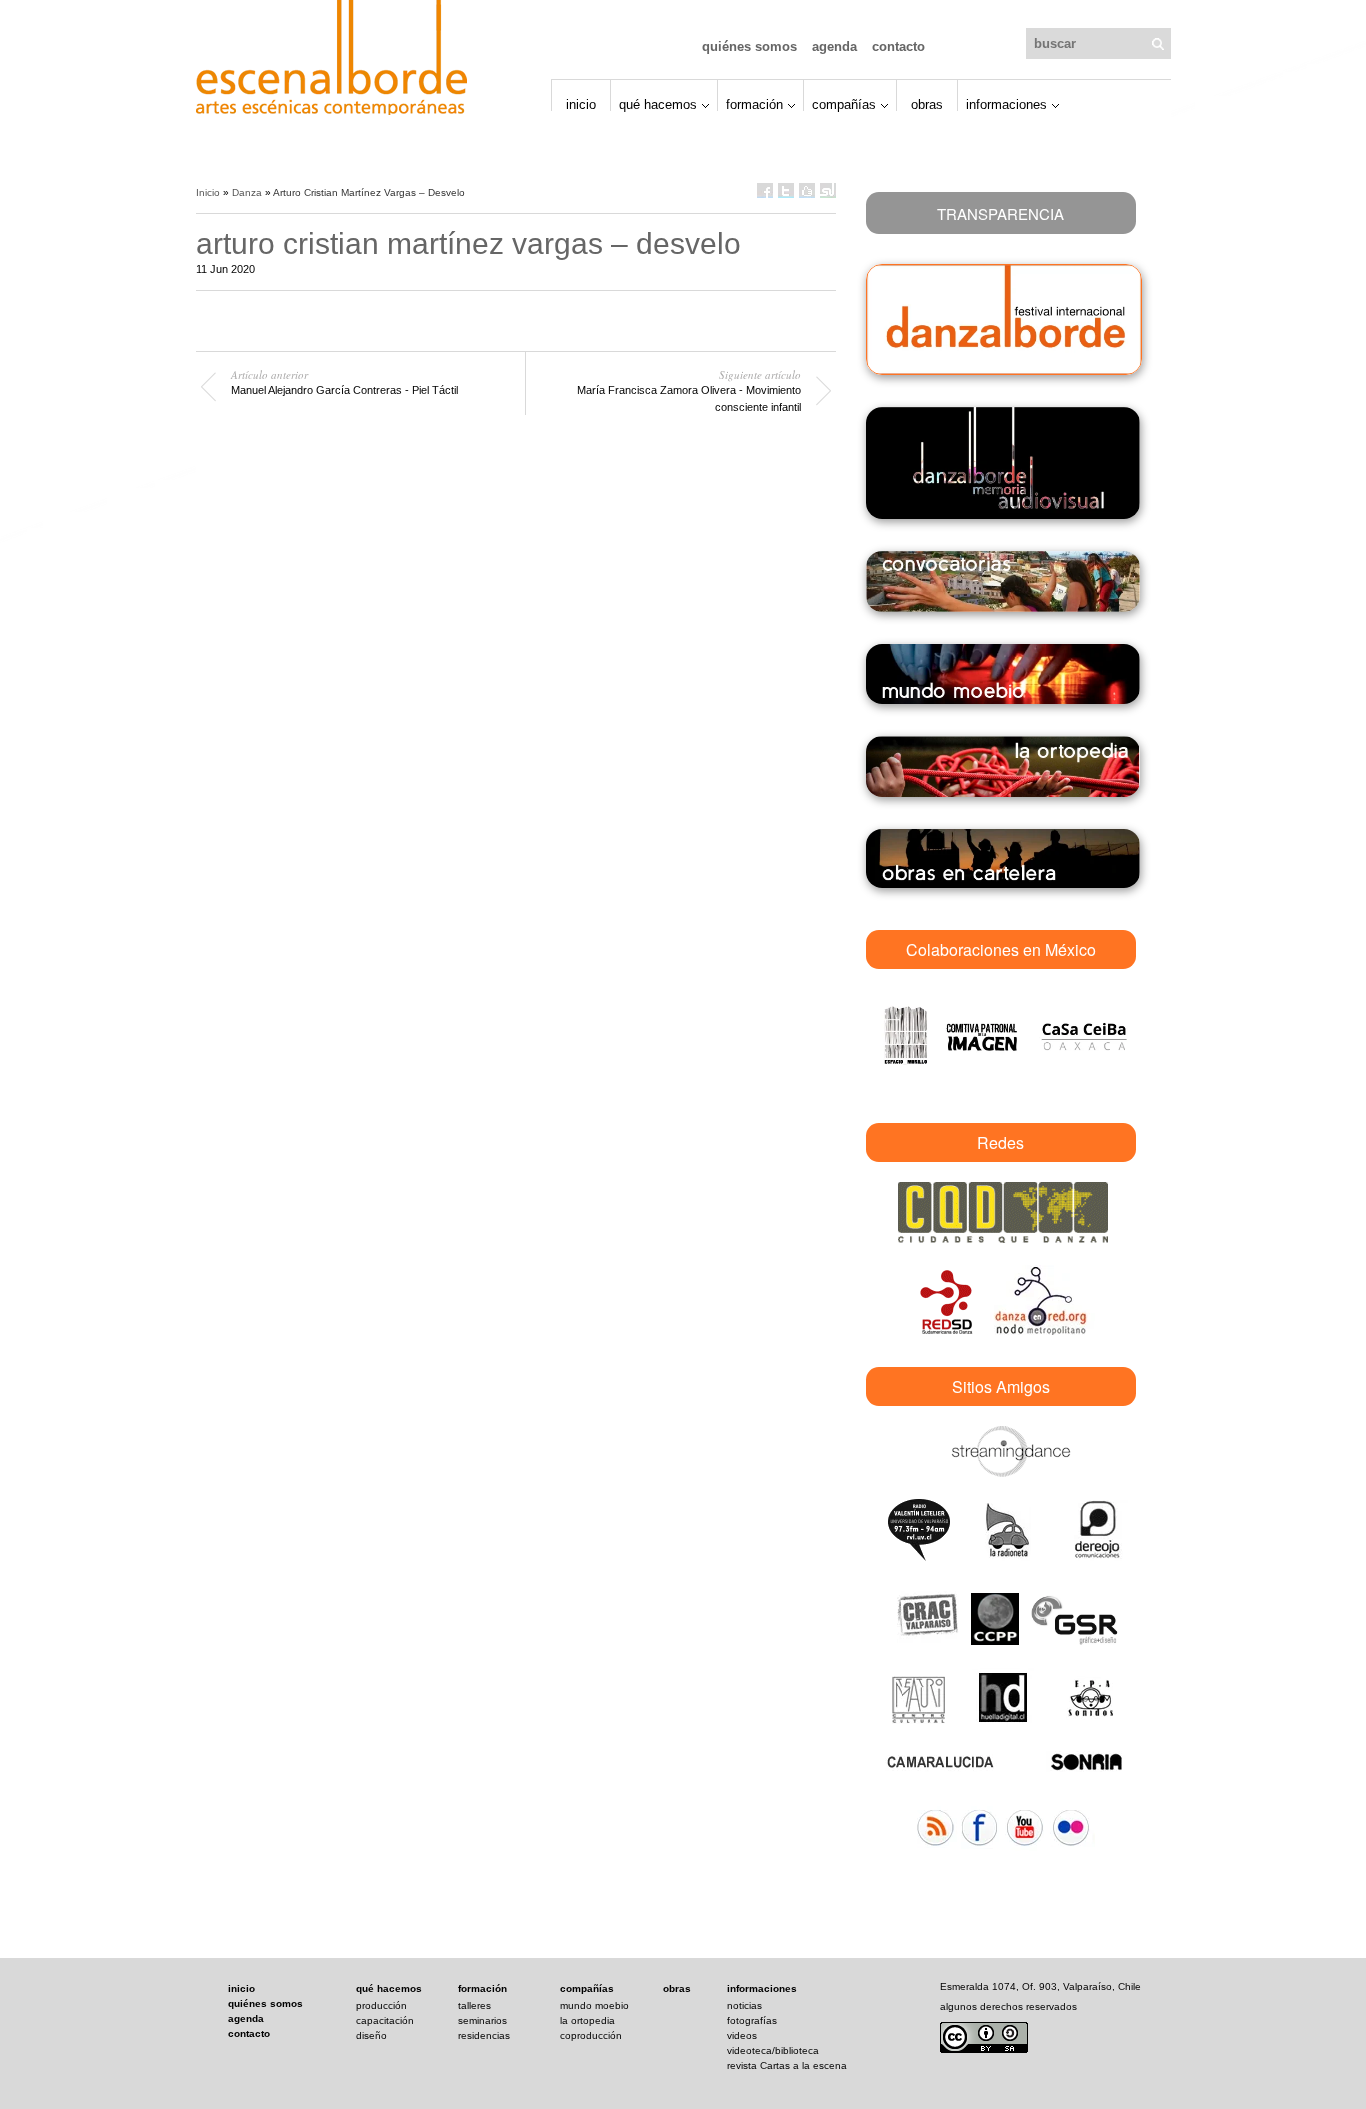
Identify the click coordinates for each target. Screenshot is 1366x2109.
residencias (484, 2035)
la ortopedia (587, 2020)
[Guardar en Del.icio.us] (807, 190)
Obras (927, 104)
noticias (744, 2005)
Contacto (898, 46)
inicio (241, 1988)
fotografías (752, 2020)
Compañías (844, 104)
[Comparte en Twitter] (786, 190)
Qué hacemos (658, 104)
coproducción (591, 2035)
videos (742, 2035)
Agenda (834, 46)
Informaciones (1006, 104)
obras (677, 1988)
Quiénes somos (749, 46)
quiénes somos (265, 2003)
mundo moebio (594, 2005)
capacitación (385, 2020)
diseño (371, 2035)
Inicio (581, 104)
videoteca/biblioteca (773, 2050)
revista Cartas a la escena (787, 2065)
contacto (249, 2033)
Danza (247, 192)
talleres (474, 2005)
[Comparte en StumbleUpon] (828, 190)
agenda (246, 2018)
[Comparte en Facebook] (765, 190)
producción (381, 2005)
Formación (754, 104)
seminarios (482, 2020)
